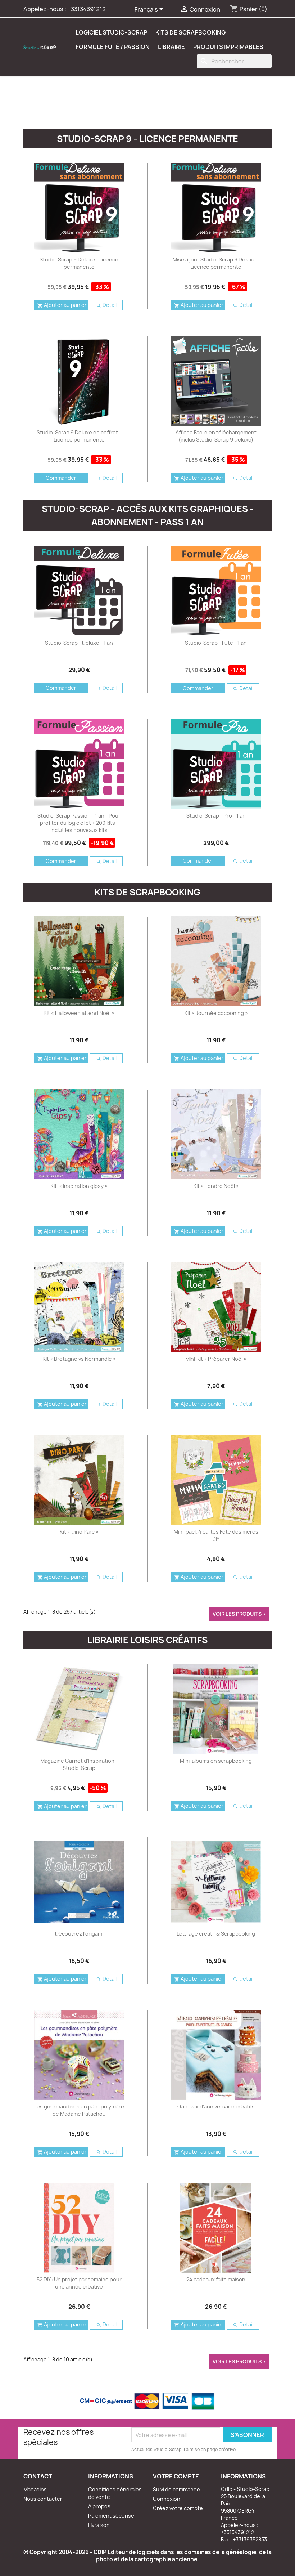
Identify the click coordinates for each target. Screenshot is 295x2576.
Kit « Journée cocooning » (216, 1013)
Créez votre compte (178, 2508)
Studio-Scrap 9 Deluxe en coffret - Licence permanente (79, 436)
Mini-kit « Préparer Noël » (216, 1359)
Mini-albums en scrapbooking (216, 1761)
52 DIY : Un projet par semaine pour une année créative (79, 2283)
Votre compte (176, 2476)
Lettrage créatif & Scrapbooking (216, 1934)
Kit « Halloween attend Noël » (79, 1013)
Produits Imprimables (228, 47)
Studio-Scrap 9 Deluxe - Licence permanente (79, 263)
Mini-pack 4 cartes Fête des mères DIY (216, 1535)
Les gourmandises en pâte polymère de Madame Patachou (79, 2110)
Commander (61, 478)
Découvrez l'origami (79, 1934)
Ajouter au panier (62, 305)
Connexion (167, 2499)
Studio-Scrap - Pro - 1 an (216, 816)
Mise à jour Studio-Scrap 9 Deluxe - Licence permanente (216, 263)
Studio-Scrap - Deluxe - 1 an (79, 643)
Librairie (171, 47)
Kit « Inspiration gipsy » (79, 1186)
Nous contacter (43, 2499)
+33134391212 (87, 9)
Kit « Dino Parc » (79, 1532)
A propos (99, 2506)
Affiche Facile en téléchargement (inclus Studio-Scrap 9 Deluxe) (216, 436)
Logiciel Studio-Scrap (111, 32)
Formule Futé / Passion (113, 47)
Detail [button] (106, 305)
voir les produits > (239, 1614)
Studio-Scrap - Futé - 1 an (216, 643)
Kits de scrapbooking (190, 32)
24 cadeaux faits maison (216, 2279)
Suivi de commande (176, 2489)
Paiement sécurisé (111, 2516)
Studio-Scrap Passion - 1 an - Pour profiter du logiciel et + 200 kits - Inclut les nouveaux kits (79, 823)
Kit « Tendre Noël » (216, 1186)
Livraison (99, 2525)
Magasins (35, 2489)
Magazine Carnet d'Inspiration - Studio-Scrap (79, 1764)
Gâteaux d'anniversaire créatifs (216, 2107)
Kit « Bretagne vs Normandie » (79, 1359)
